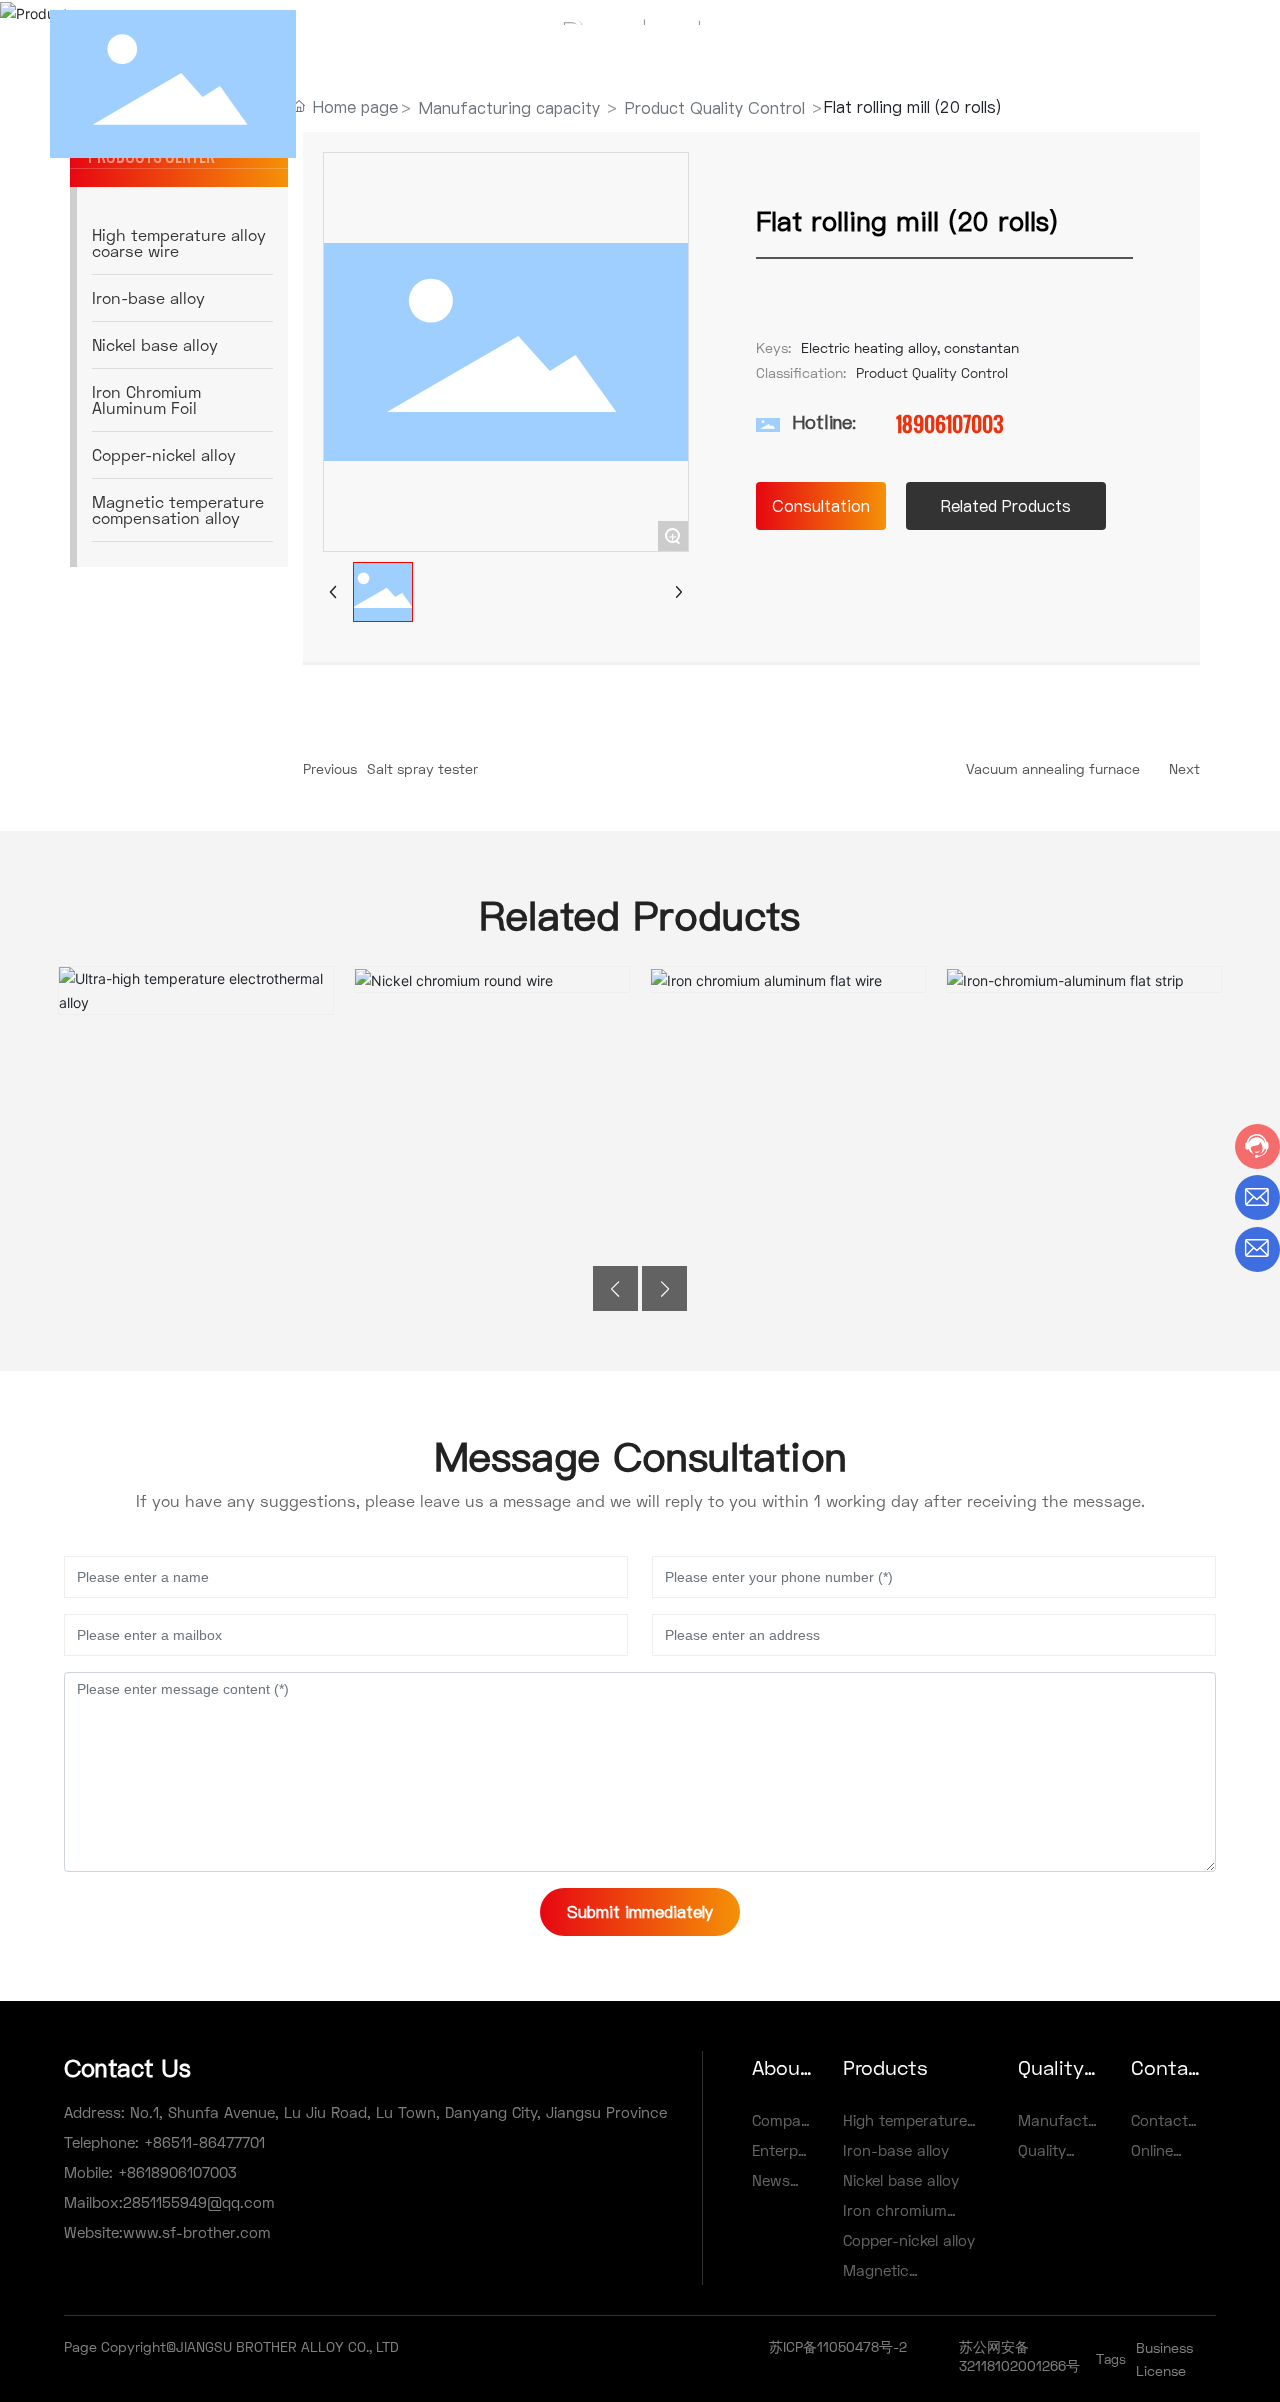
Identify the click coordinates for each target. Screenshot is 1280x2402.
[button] (615, 1288)
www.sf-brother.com (197, 2232)
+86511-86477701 (202, 2142)
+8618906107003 (175, 2172)
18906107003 (950, 424)
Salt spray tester (422, 768)
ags (1115, 2359)
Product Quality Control (932, 372)
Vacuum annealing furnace (1053, 768)
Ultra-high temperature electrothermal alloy (196, 977)
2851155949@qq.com (199, 2202)
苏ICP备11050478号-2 (838, 2346)
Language (1152, 83)
